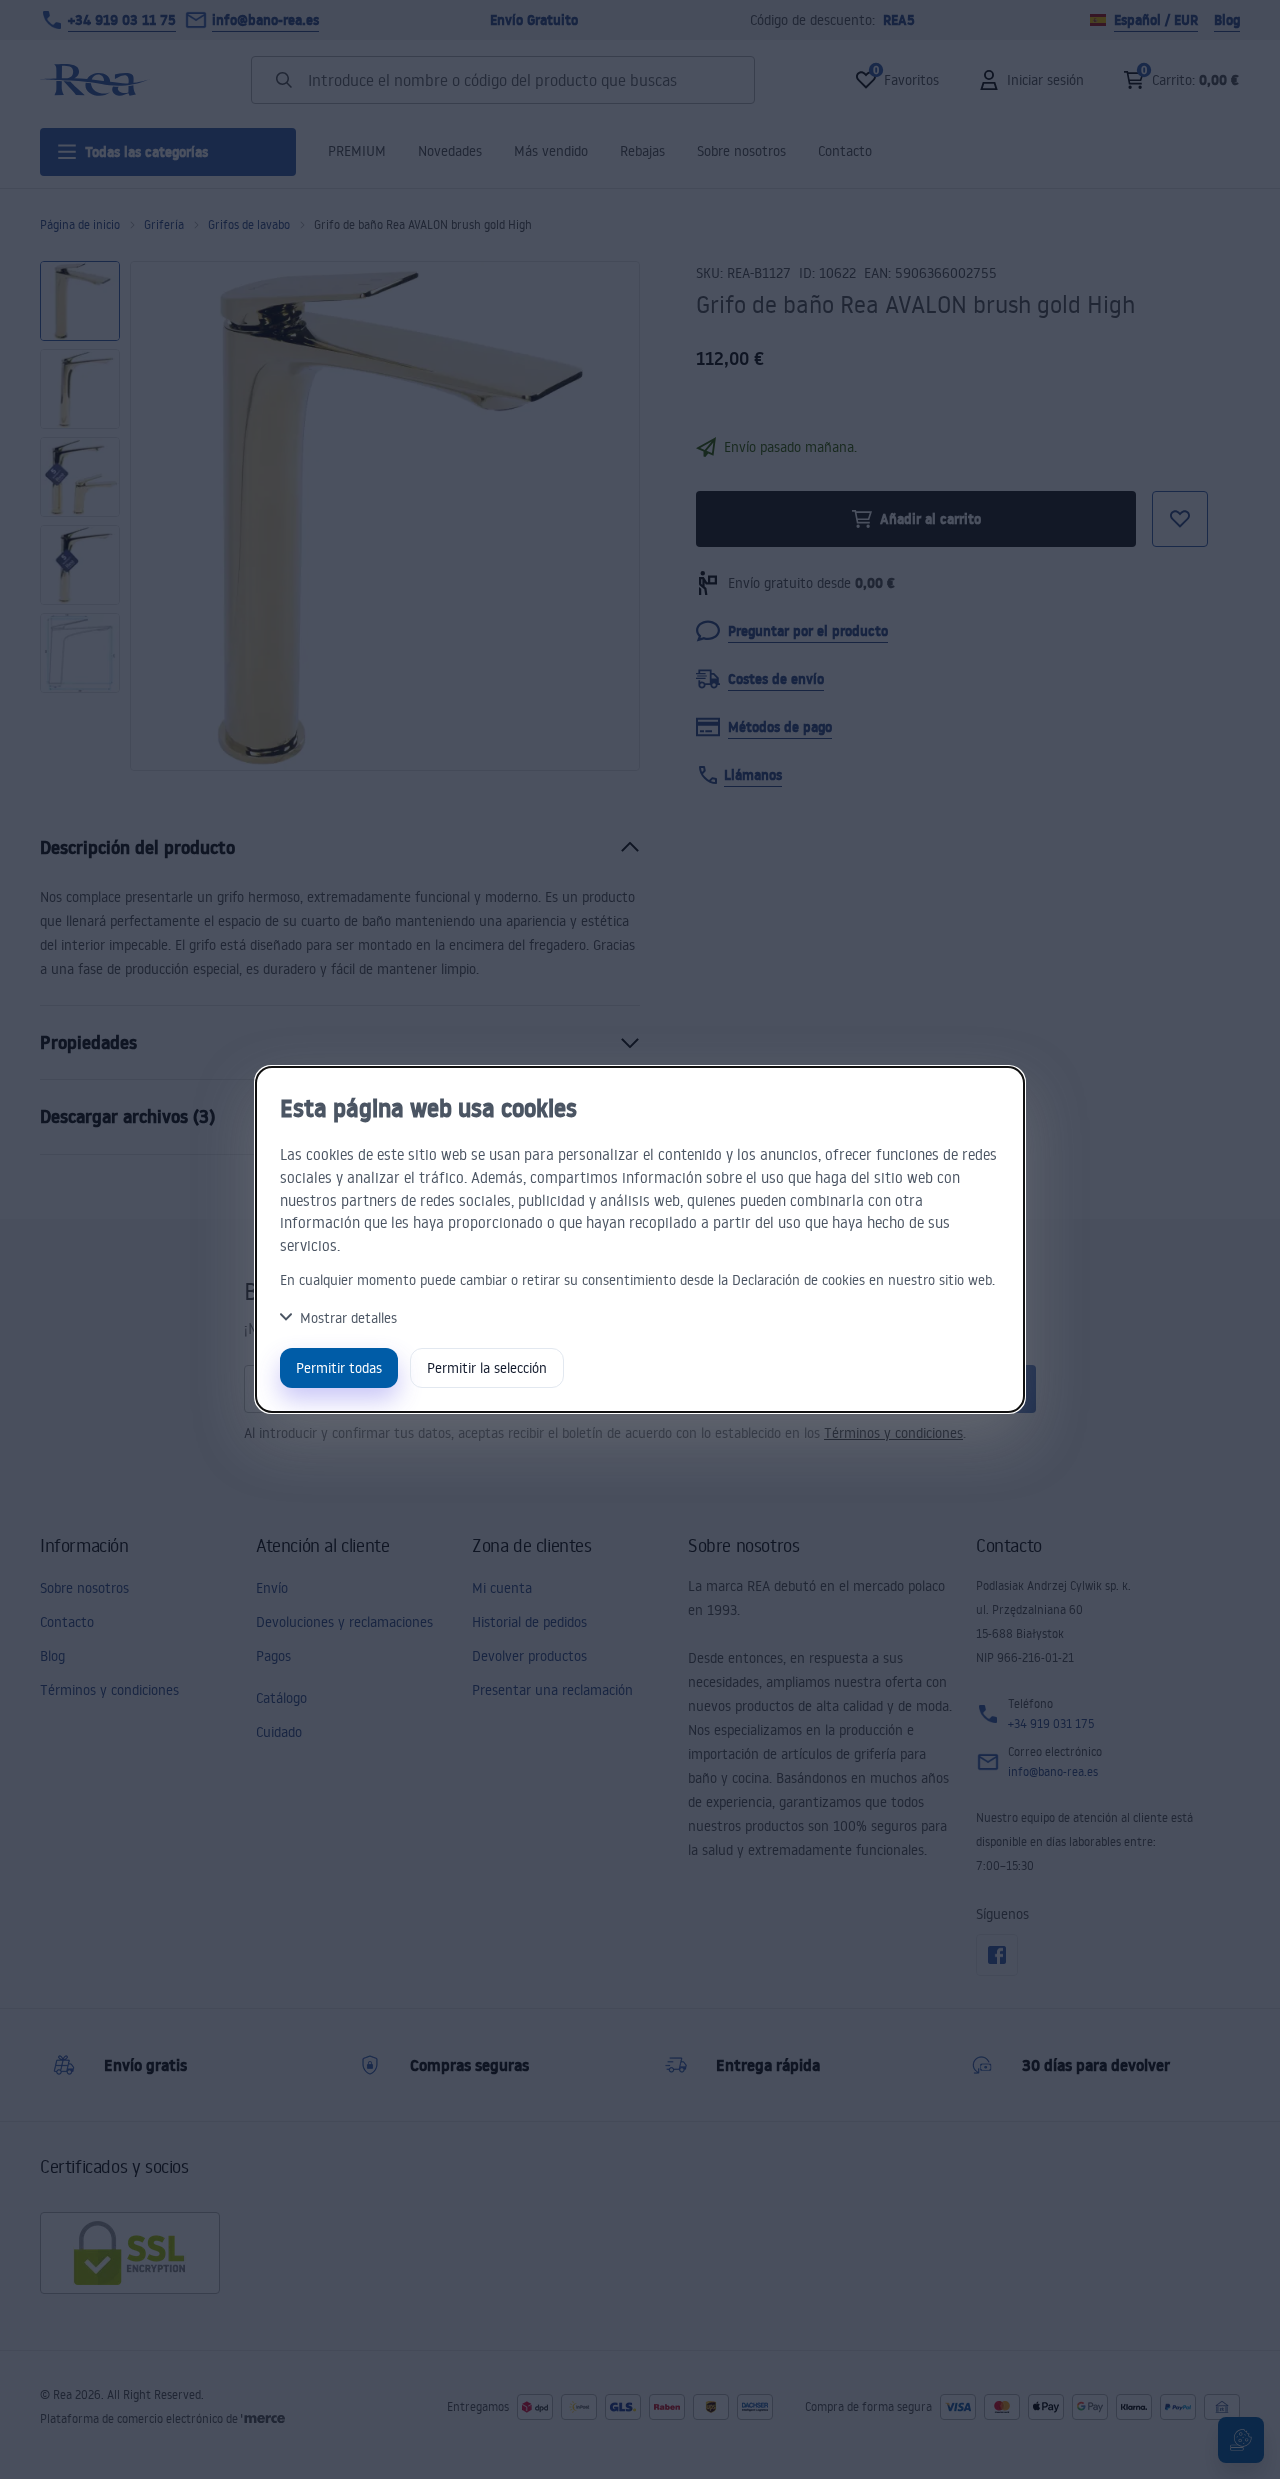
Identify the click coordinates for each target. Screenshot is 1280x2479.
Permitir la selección (487, 1367)
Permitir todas (339, 1367)
